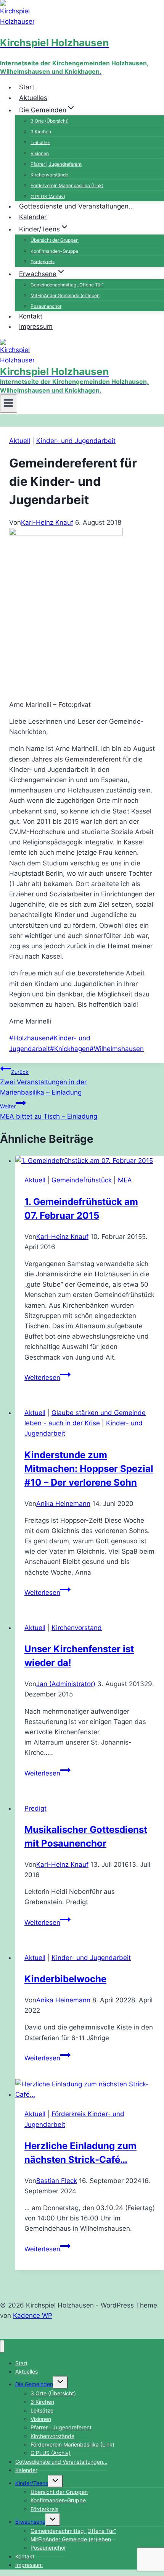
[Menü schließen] (2, 2346)
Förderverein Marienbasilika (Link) (67, 185)
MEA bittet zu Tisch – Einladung (49, 1112)
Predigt (35, 1808)
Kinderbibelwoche (65, 1979)
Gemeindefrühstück (82, 1180)
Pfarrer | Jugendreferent (56, 164)
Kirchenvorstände (49, 175)
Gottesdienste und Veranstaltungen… (76, 206)
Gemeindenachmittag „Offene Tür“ (67, 285)
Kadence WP (33, 2316)
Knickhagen (70, 1049)
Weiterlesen (47, 1378)
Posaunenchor (48, 2548)
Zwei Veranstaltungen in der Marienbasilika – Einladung (43, 1082)
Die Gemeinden (34, 2384)
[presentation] (90, 1161)
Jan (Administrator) (66, 1684)
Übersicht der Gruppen (55, 240)
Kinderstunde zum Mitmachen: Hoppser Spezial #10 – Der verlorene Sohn (89, 1469)
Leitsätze (40, 142)
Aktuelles (33, 98)
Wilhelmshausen (117, 1049)
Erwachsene (30, 2522)
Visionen (40, 153)
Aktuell (20, 441)
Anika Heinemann (63, 1504)
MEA (125, 1180)
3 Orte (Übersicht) (50, 121)
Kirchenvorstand (77, 1628)
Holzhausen (29, 1038)
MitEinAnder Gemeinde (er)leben (65, 295)
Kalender (33, 217)
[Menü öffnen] (9, 404)
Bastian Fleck (57, 2181)
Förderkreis (43, 261)
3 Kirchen (41, 132)
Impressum (36, 327)
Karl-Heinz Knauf (47, 522)
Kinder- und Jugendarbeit (76, 441)
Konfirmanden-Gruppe (54, 251)
